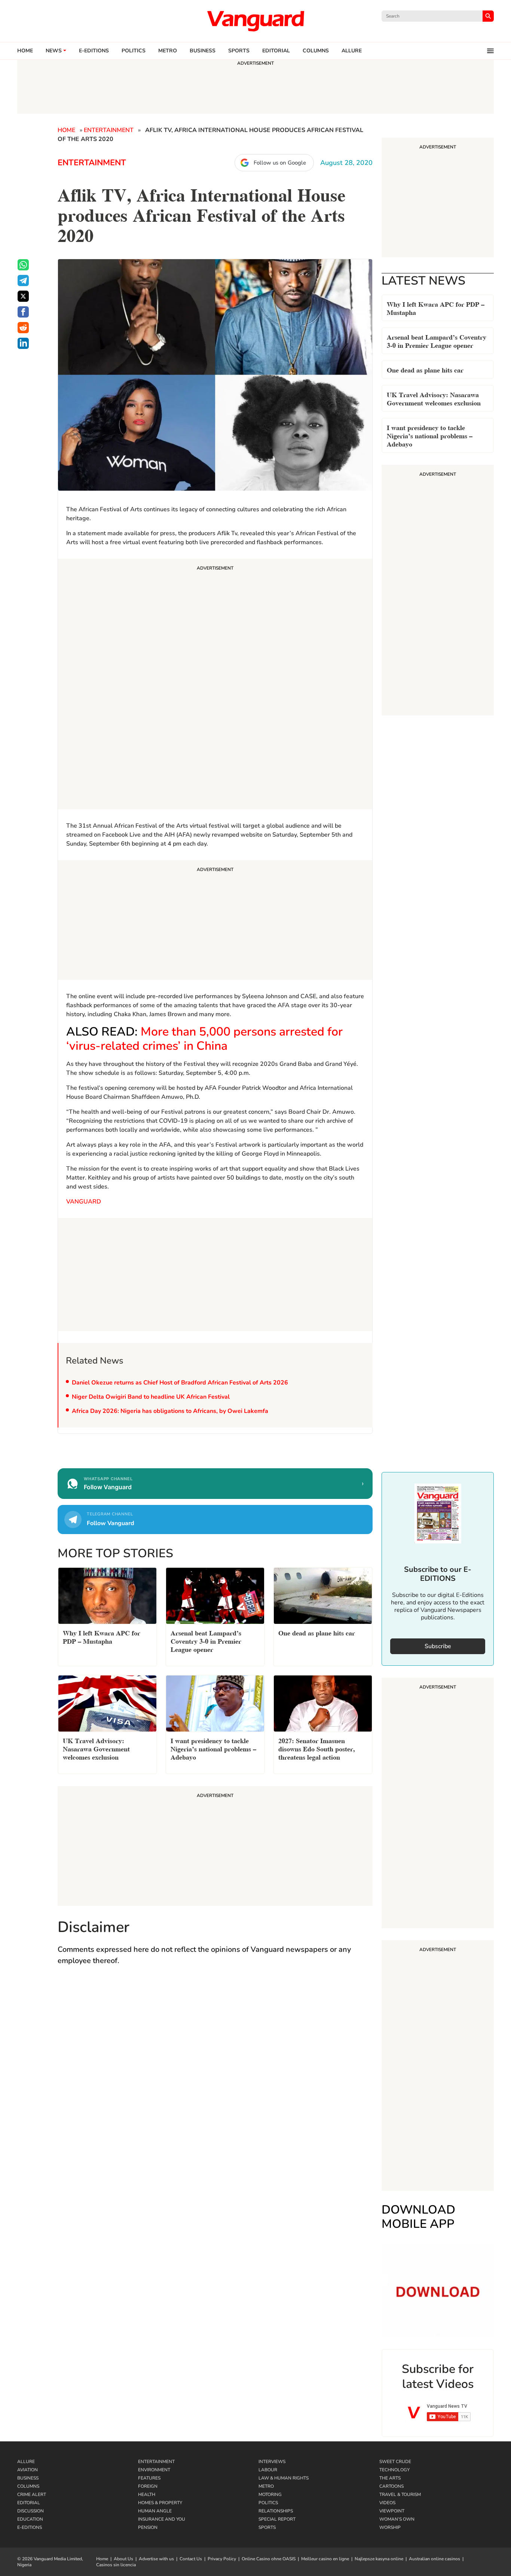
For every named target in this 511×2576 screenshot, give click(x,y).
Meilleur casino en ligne (325, 2559)
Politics (134, 51)
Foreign (148, 2486)
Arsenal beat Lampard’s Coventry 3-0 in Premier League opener (437, 341)
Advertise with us (156, 2559)
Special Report (277, 2519)
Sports (239, 51)
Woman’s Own (397, 2519)
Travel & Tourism (400, 2494)
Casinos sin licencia (116, 2565)
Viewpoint (392, 2511)
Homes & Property (160, 2503)
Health (147, 2494)
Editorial (276, 51)
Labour (268, 2470)
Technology (394, 2470)
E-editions (94, 51)
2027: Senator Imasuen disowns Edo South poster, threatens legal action (317, 1748)
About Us (123, 2559)
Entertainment (109, 130)
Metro (168, 51)
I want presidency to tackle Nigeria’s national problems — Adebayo (430, 435)
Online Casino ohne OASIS (269, 2559)
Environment (154, 2470)
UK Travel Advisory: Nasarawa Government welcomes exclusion (434, 398)
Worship (390, 2527)
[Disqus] (215, 2081)
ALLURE (352, 51)
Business (203, 51)
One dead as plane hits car (425, 369)
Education (30, 2519)
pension (148, 2527)
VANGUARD (84, 1202)
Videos (387, 2503)
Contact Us (191, 2559)
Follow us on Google (280, 163)
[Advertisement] (215, 685)
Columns (316, 51)
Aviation (27, 2470)
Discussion (30, 2511)
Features (149, 2478)
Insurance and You (162, 2519)
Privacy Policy (222, 2559)
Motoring (270, 2494)
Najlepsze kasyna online (379, 2559)
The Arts (390, 2478)
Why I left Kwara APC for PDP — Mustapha (436, 308)
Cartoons (391, 2486)
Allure (26, 2462)
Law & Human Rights (284, 2478)
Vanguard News (255, 21)
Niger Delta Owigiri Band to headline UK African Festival (151, 1397)
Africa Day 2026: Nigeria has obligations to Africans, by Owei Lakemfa (170, 1411)
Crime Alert (32, 2494)
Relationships (276, 2511)
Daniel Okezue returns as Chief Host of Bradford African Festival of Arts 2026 (180, 1383)
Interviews (272, 2462)
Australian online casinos (434, 2559)
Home (25, 51)
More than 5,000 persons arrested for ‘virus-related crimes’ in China (204, 1039)
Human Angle (155, 2511)
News (54, 51)
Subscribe (438, 1646)
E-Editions (30, 2527)
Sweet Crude (395, 2462)
